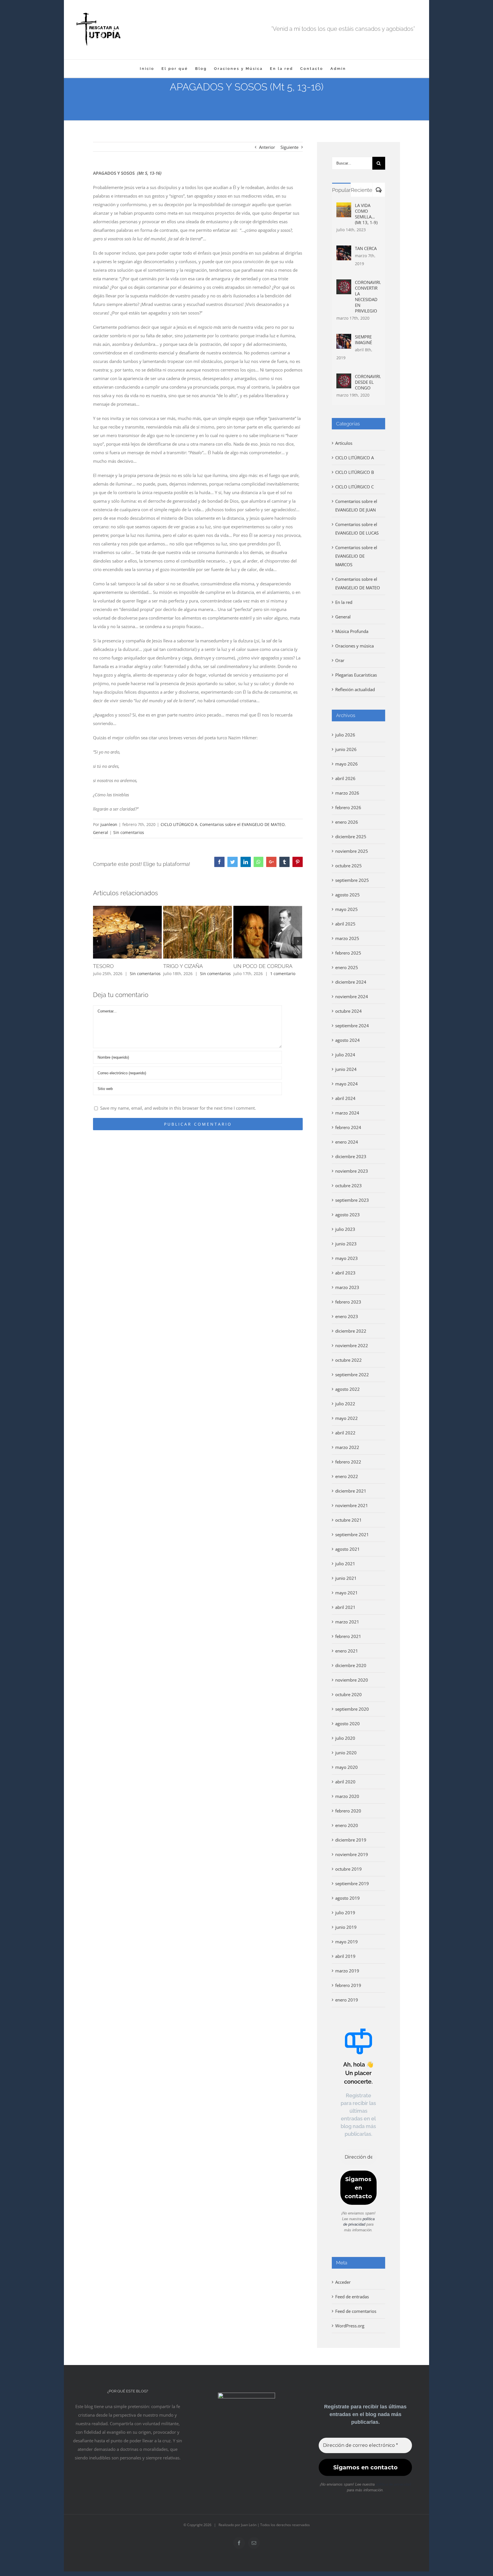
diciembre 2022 (351, 1331)
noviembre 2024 (352, 996)
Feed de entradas (352, 2297)
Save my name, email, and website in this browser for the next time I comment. (178, 1108)
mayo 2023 (346, 1258)
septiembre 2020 (352, 1709)
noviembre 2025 (352, 851)
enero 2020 (347, 1825)
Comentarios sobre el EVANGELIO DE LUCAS (357, 529)
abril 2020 (345, 1782)
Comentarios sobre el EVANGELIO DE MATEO (242, 824)
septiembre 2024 (352, 1026)
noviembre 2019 (352, 1854)
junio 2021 (346, 1578)
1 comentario (283, 974)
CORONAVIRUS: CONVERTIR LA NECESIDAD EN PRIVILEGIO (368, 297)
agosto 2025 (347, 895)
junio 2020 (346, 1753)
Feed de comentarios (356, 2311)
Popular (341, 190)
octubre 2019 (348, 1869)
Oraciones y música (354, 646)
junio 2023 (346, 1244)
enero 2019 (347, 2000)
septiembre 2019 (352, 1883)
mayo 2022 (346, 1418)
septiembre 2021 (352, 1534)
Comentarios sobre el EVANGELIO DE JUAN (356, 506)
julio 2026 (345, 735)
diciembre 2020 (351, 1665)
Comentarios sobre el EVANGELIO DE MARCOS (356, 556)
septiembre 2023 (352, 1200)
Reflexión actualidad (355, 689)
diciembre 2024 (351, 982)
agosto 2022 (347, 1389)
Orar (340, 660)
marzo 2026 (347, 793)
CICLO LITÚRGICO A (179, 824)
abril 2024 (345, 1098)
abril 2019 (345, 1956)
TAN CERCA (366, 248)
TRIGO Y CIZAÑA (183, 966)
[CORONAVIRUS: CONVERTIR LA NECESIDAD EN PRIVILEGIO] (344, 284)
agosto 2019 (347, 1898)
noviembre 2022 (352, 1345)
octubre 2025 (348, 866)
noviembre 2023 (352, 1171)
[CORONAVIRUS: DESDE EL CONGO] (344, 378)
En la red (344, 602)
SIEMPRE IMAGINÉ (363, 340)
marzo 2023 (347, 1287)
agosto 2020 (347, 1724)
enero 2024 (347, 1142)
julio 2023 (345, 1229)
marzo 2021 (347, 1622)
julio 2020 (345, 1738)
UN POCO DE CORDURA (263, 966)
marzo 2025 (347, 938)
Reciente (362, 190)
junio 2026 (346, 749)
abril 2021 (345, 1607)
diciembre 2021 (351, 1491)
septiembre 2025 (352, 880)
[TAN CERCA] (344, 250)
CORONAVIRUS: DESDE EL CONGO (368, 382)
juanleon (109, 824)
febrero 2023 (348, 1302)
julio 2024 (345, 1055)
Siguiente (289, 147)
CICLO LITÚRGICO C (354, 487)
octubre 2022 (348, 1360)
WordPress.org (350, 2326)
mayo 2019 (346, 1942)
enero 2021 (347, 1651)
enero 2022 (347, 1476)
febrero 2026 (348, 807)
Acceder (343, 2282)
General (101, 832)
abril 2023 (345, 1273)
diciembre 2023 (351, 1156)
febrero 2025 (348, 953)
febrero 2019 (348, 1985)
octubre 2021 (348, 1520)
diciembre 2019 (351, 1840)
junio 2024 (346, 1069)
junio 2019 (346, 1927)
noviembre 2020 (352, 1680)
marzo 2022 (347, 1447)
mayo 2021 (346, 1593)
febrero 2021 (348, 1636)
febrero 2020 (348, 1811)
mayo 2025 (346, 909)
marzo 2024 (347, 1113)
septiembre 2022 (352, 1375)
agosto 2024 (347, 1040)
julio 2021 (345, 1564)
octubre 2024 (348, 1011)
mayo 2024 (346, 1084)
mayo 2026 (346, 764)
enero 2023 (347, 1316)
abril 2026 (345, 778)
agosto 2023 (347, 1215)
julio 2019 (345, 1913)
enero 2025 (347, 967)
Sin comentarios (129, 832)
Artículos (344, 443)
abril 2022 (345, 1433)
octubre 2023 (348, 1186)
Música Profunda (352, 631)
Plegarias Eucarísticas (356, 675)
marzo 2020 (347, 1796)
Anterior (267, 147)
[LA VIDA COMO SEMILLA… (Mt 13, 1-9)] (344, 207)
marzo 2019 (347, 1971)
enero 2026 (347, 822)
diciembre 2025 (351, 837)
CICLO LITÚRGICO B (355, 472)
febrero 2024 (348, 1127)
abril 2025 (345, 924)
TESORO (103, 966)
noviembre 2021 (352, 1505)
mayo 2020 (346, 1767)
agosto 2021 (347, 1549)
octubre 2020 (348, 1694)
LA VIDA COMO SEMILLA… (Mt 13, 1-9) (366, 214)
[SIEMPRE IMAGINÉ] (344, 338)
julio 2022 (345, 1404)
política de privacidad (393, 2484)
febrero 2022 (348, 1462)
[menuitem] (147, 69)
